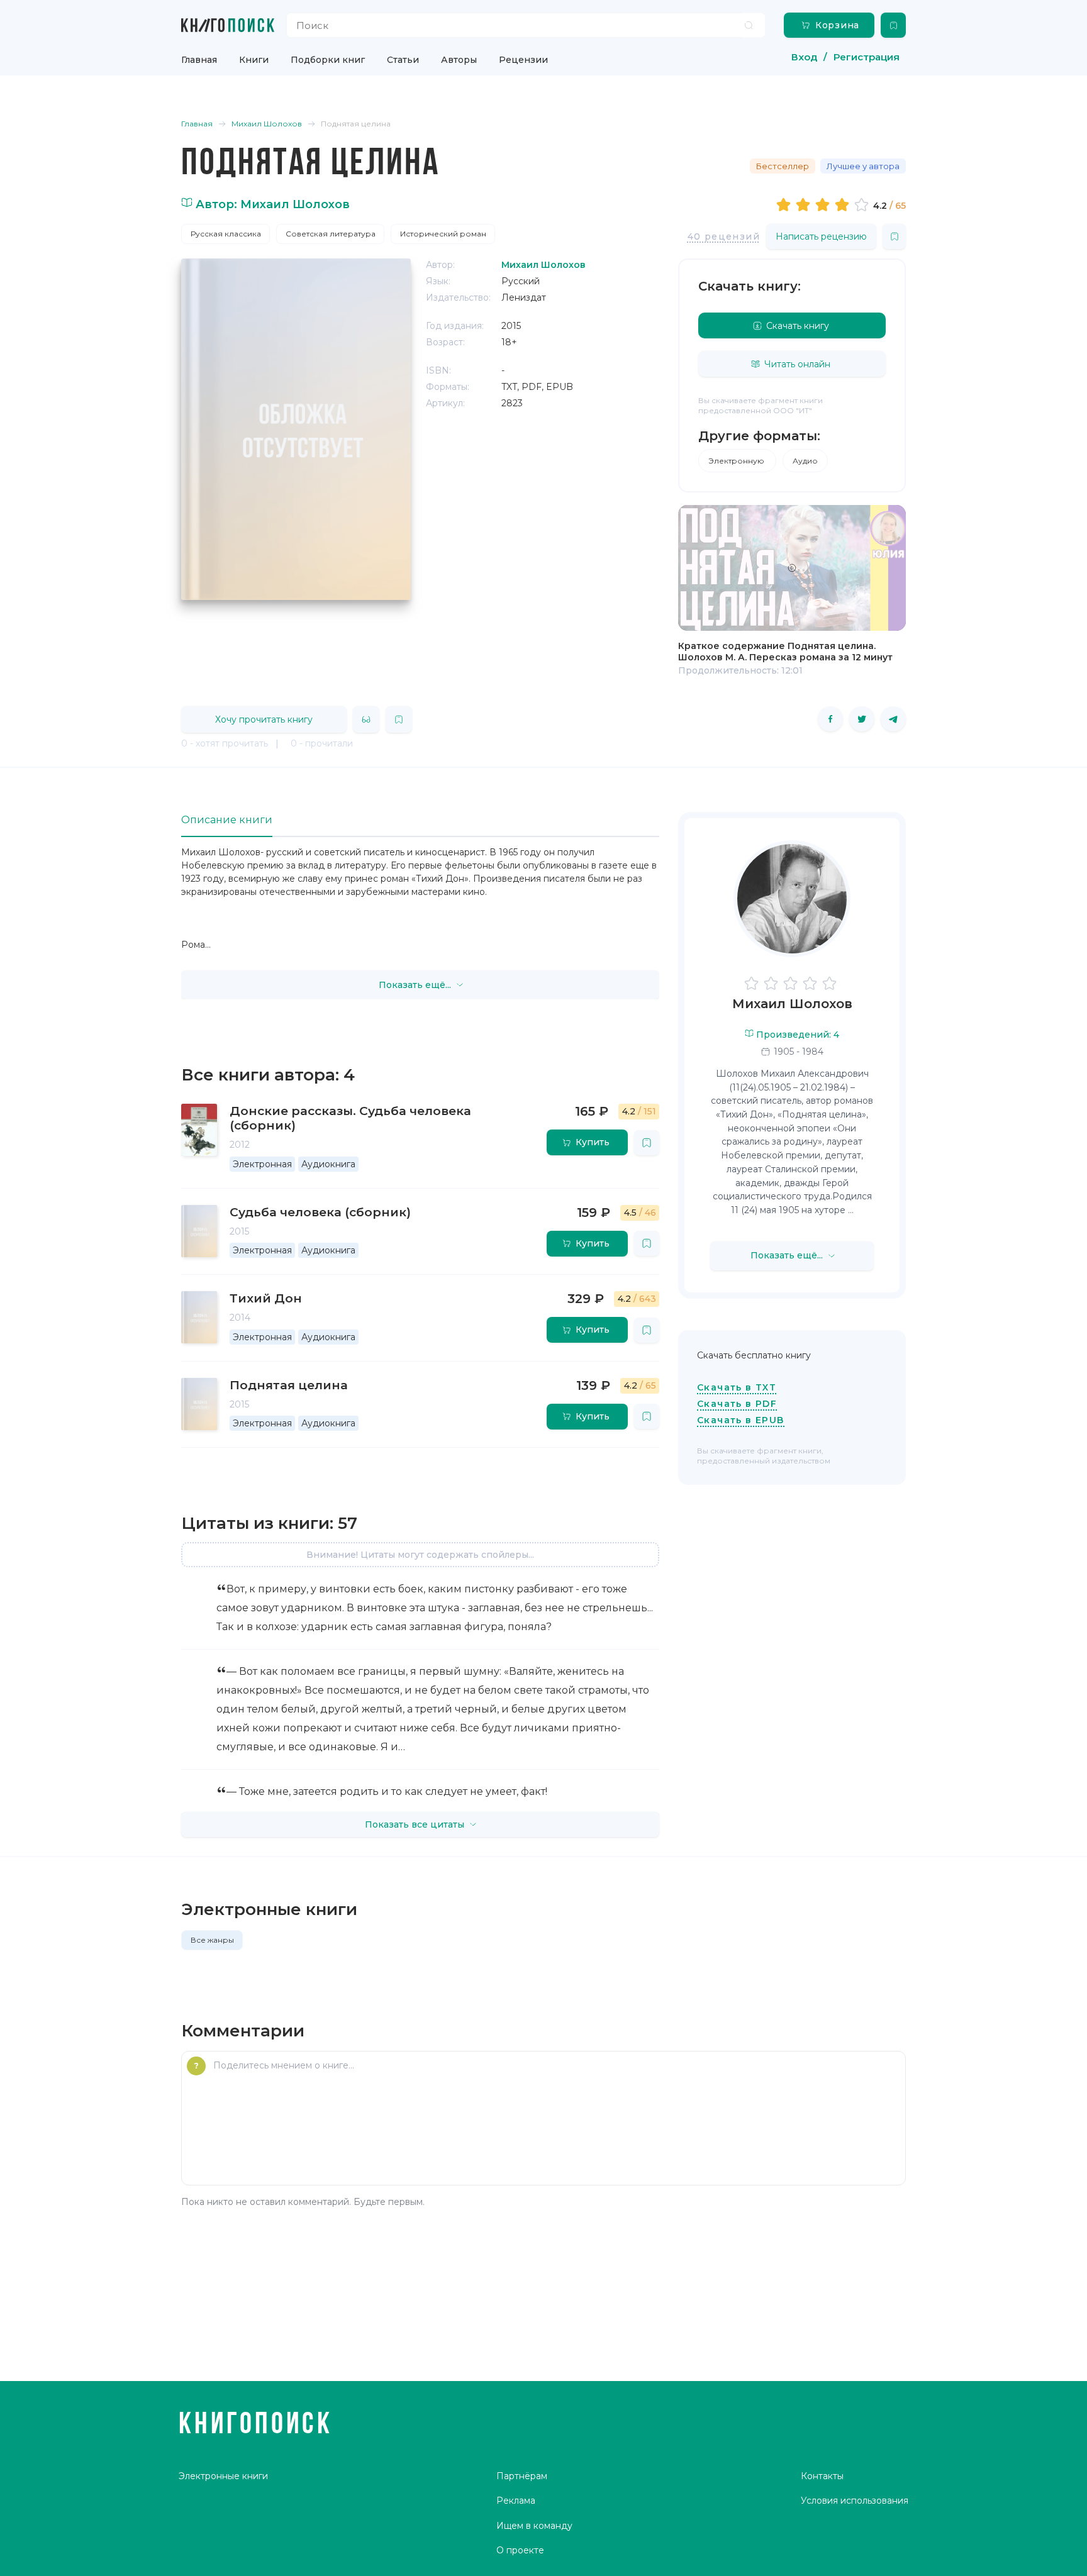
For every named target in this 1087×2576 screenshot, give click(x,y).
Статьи (403, 60)
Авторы (459, 60)
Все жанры (212, 1940)
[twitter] (862, 719)
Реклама (516, 2501)
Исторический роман (443, 234)
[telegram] (893, 719)
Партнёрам (522, 2476)
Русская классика (226, 234)
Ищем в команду (534, 2526)
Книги (254, 60)
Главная (199, 60)
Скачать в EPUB (741, 1420)
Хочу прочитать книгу (264, 719)
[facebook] (830, 719)
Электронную (737, 461)
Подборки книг (328, 60)
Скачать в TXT (737, 1387)
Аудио (805, 461)
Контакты (822, 2476)
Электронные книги (223, 2476)
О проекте (520, 2550)
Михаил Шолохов (792, 1004)
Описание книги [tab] (227, 820)
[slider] (824, 204)
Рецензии (523, 60)
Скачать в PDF (737, 1404)
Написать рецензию (821, 236)
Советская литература (331, 234)
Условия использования (855, 2501)
